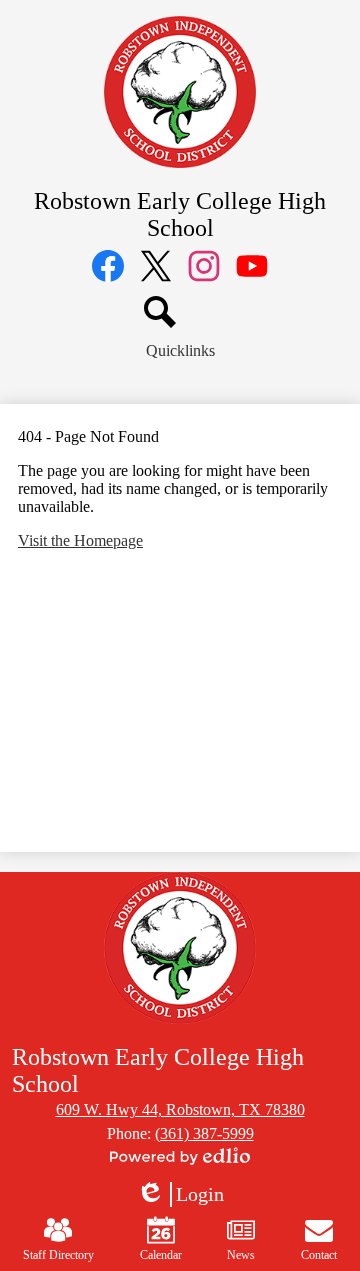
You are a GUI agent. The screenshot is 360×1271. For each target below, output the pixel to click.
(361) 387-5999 (204, 1133)
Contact (319, 1255)
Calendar (161, 1255)
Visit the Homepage (80, 540)
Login (180, 1195)
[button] (180, 351)
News (241, 1255)
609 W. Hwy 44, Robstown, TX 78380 (180, 1109)
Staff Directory (58, 1255)
